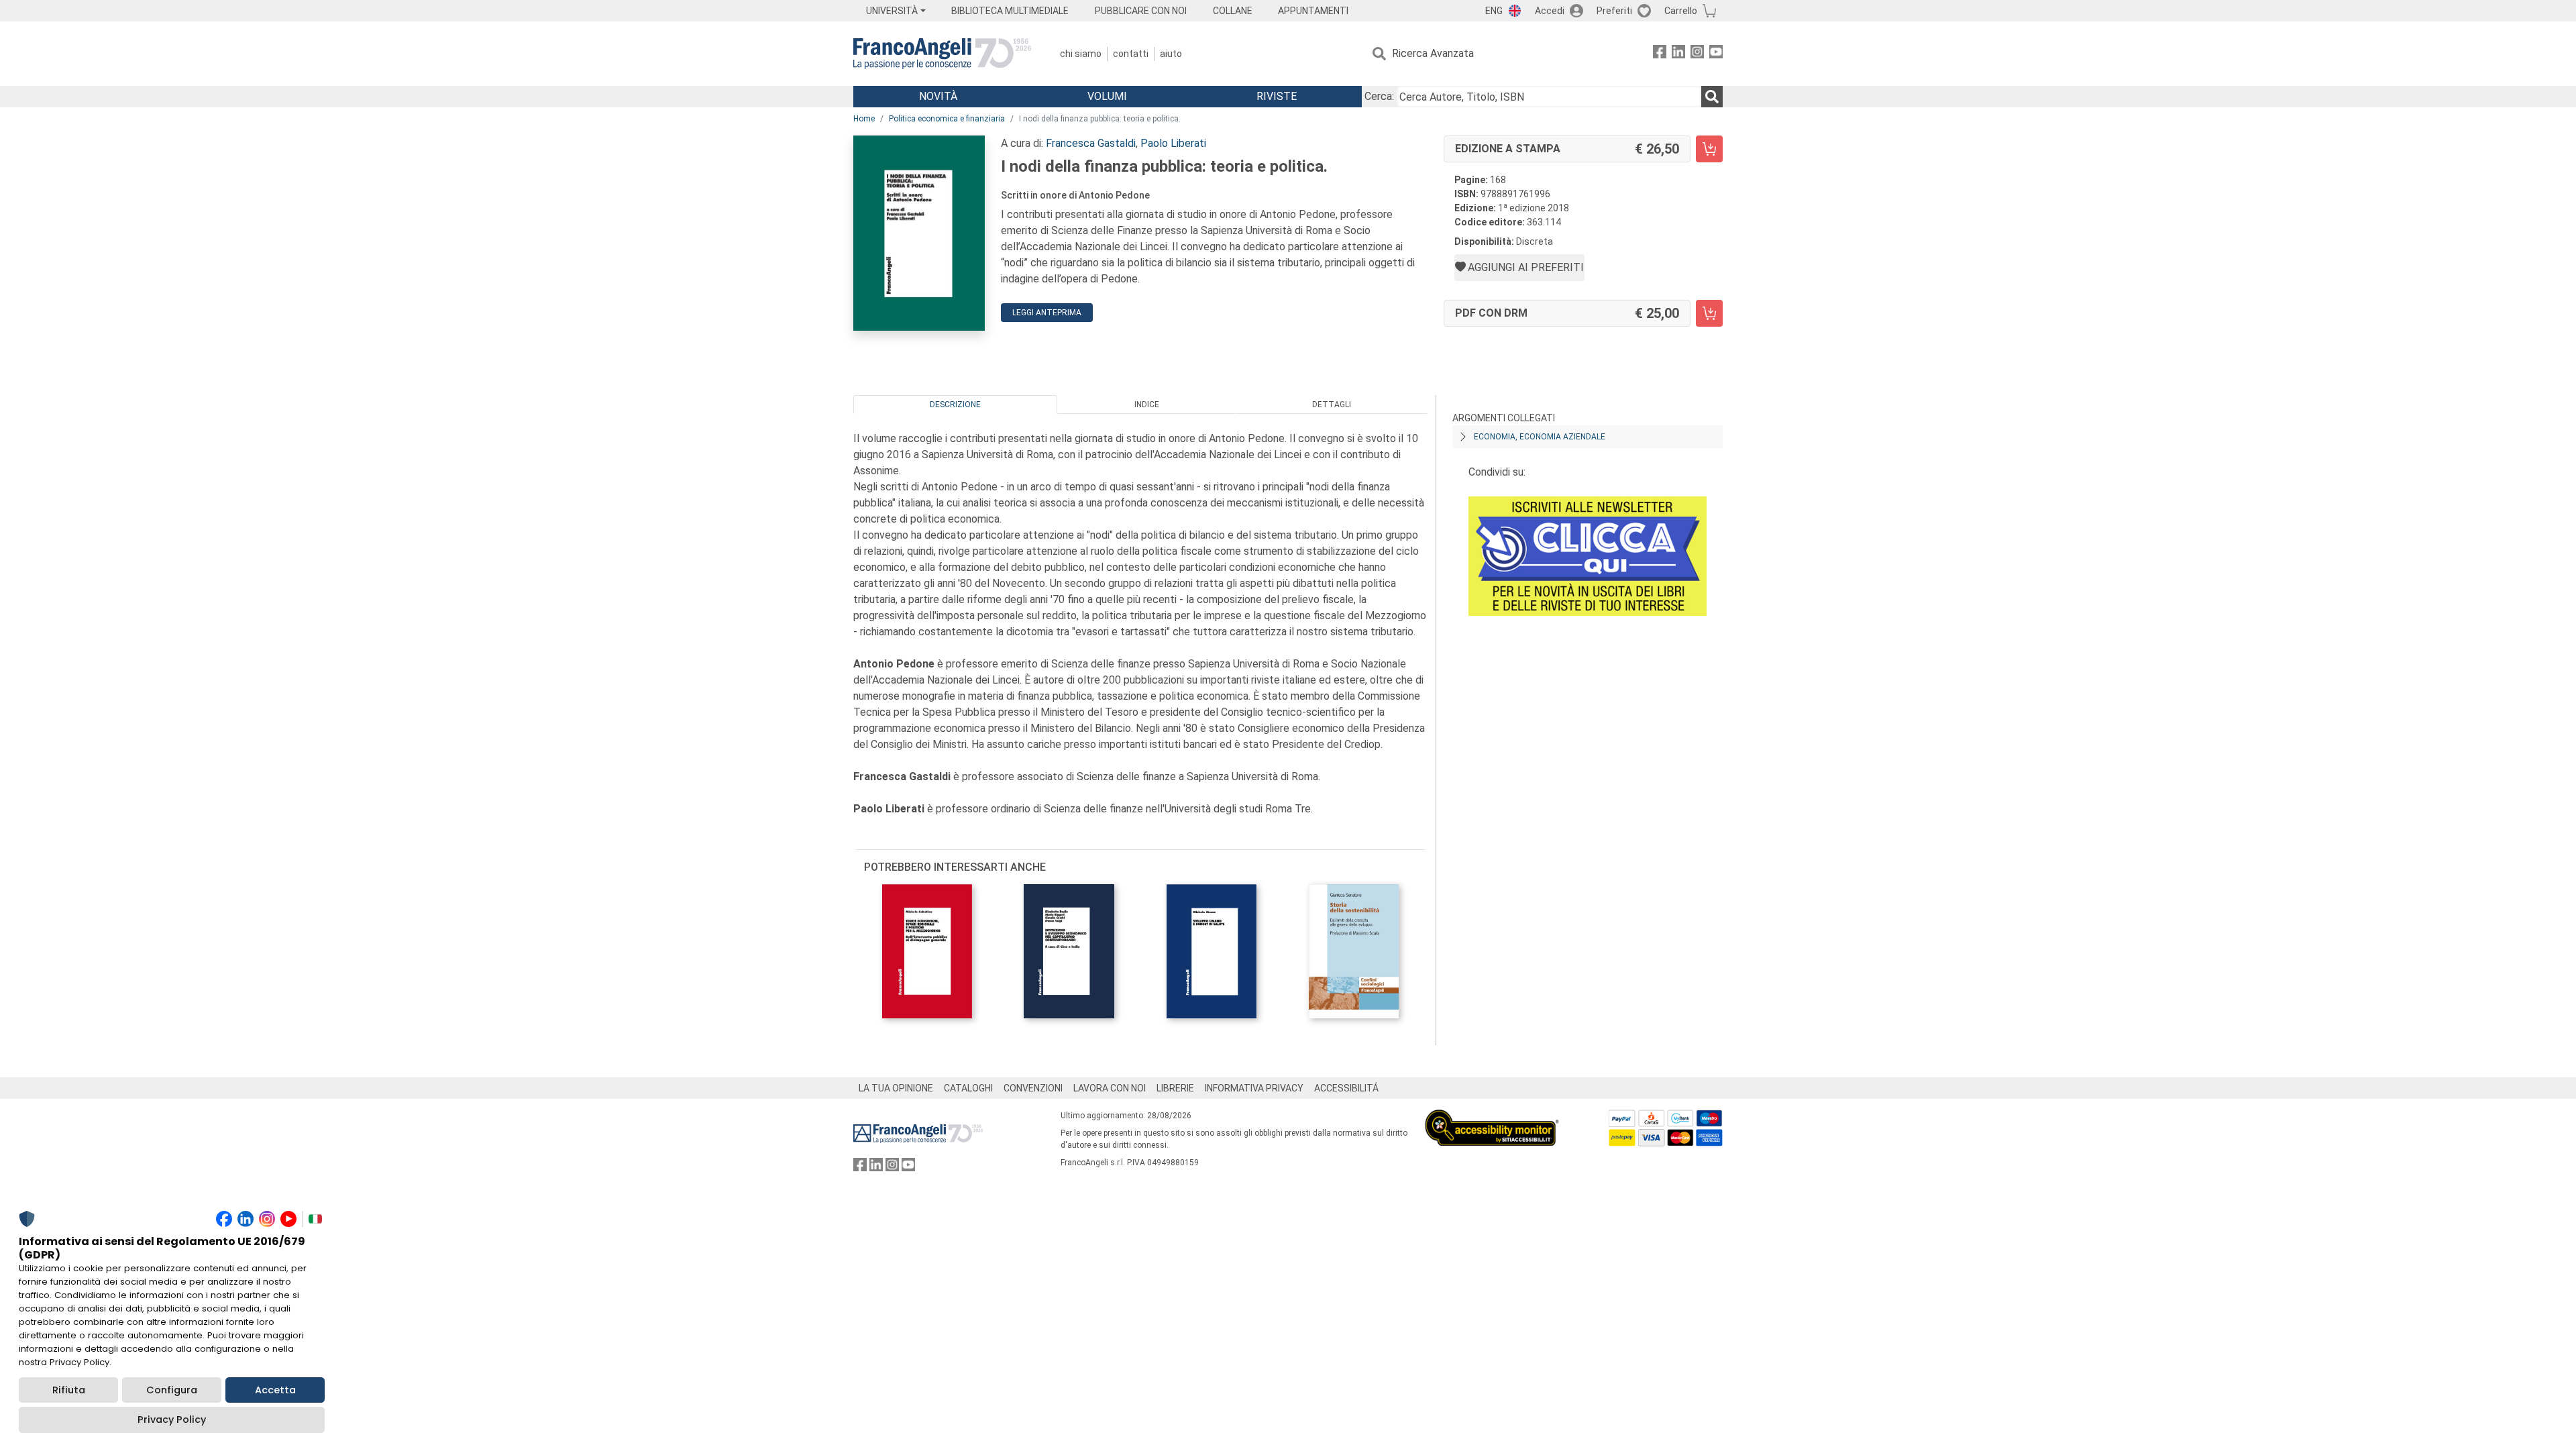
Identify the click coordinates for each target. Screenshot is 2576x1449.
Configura (172, 1390)
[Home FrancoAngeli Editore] (942, 54)
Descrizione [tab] (955, 405)
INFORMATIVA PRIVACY (1254, 1088)
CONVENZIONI (1033, 1088)
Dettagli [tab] (1332, 405)
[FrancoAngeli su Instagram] (1697, 54)
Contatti (1131, 54)
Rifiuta (69, 1390)
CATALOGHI (968, 1088)
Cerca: (1379, 96)
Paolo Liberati (1173, 143)
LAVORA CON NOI (1110, 1088)
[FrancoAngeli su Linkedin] (1678, 54)
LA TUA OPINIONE (896, 1088)
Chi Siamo (1081, 54)
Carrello (1681, 11)
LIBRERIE (1175, 1088)
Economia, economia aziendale (1540, 437)
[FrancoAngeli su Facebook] (1660, 54)
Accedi (1550, 11)
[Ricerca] (1712, 97)
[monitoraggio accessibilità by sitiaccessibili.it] (1492, 1117)
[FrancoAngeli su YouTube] (1716, 54)
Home (864, 119)
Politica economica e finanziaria (947, 119)
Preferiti (1614, 11)
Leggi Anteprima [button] (1047, 313)
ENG (1494, 11)
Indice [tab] (1147, 405)
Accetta (275, 1390)
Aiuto (1171, 54)
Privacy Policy (172, 1419)
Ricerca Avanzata (1433, 53)
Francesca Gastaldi (1091, 143)
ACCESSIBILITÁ (1346, 1088)
